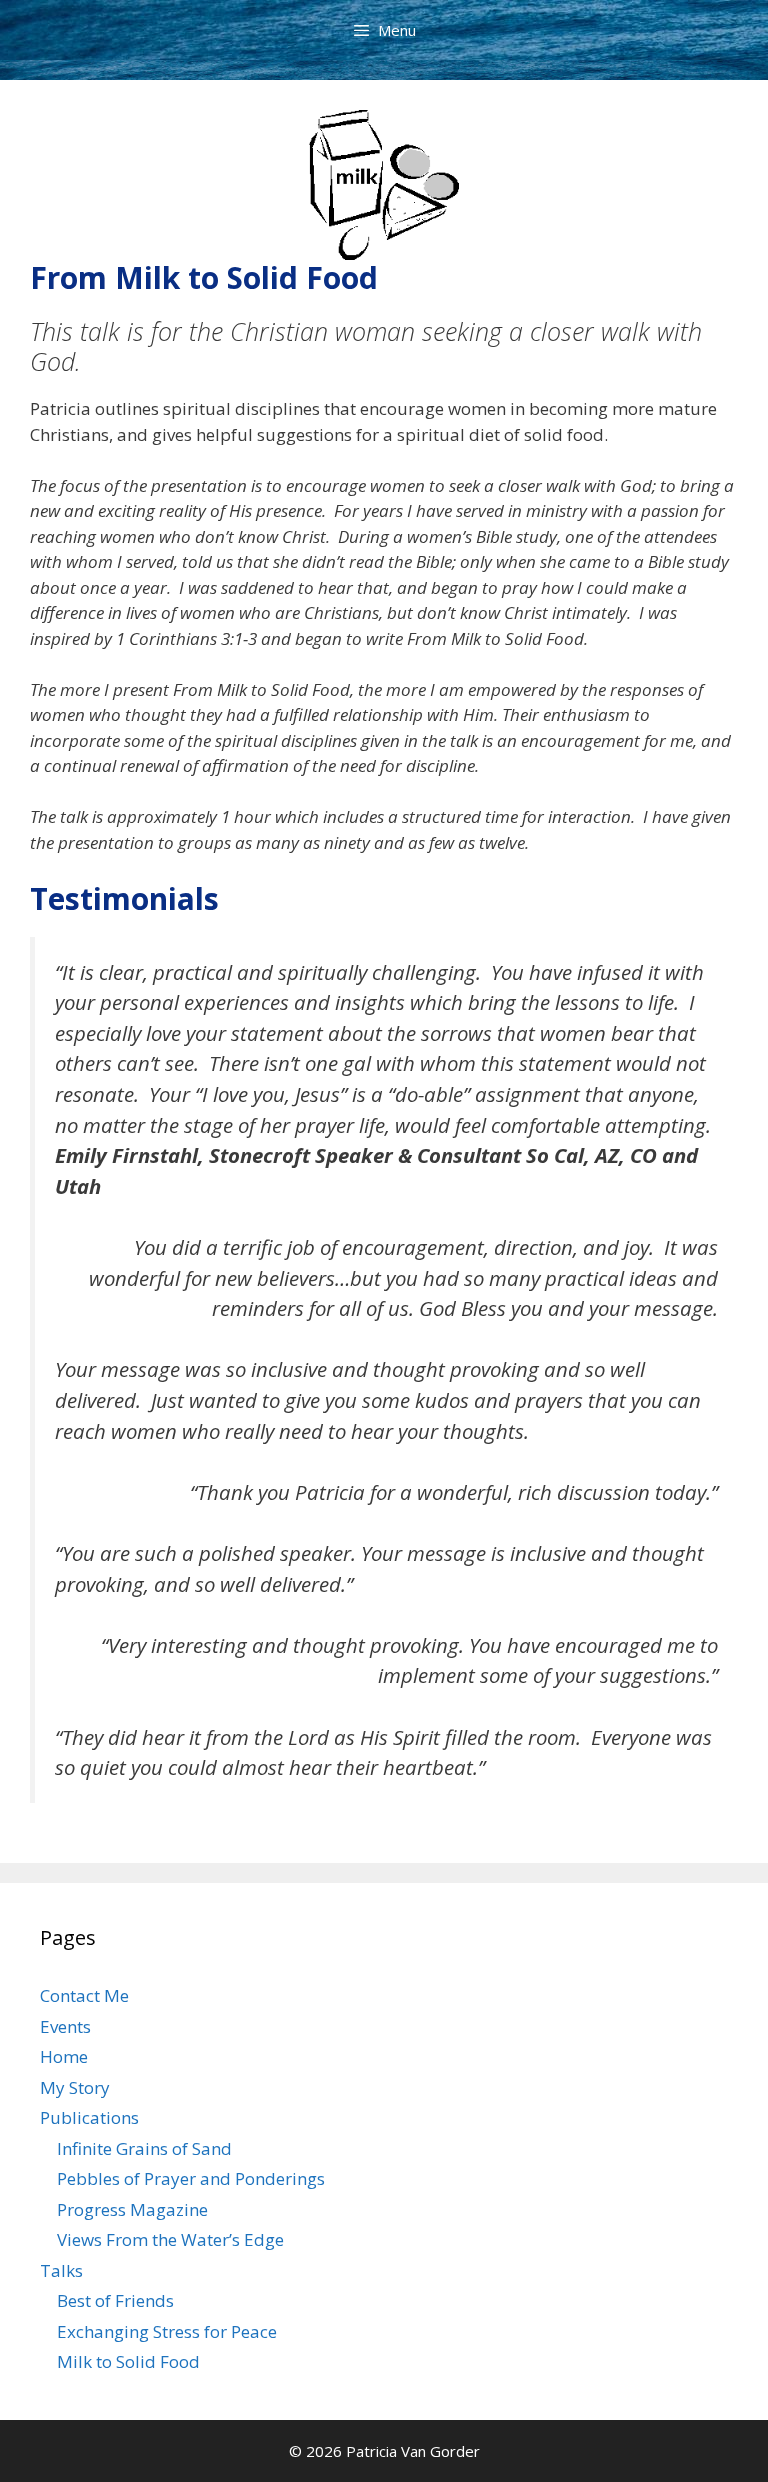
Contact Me (84, 1995)
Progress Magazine (132, 2209)
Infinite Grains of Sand (144, 2148)
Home (64, 2056)
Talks (61, 2270)
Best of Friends (115, 2300)
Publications (89, 2117)
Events (65, 2026)
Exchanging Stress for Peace (167, 2331)
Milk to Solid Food (128, 2361)
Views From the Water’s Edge (170, 2239)
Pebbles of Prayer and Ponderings (191, 2178)
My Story (75, 2087)
